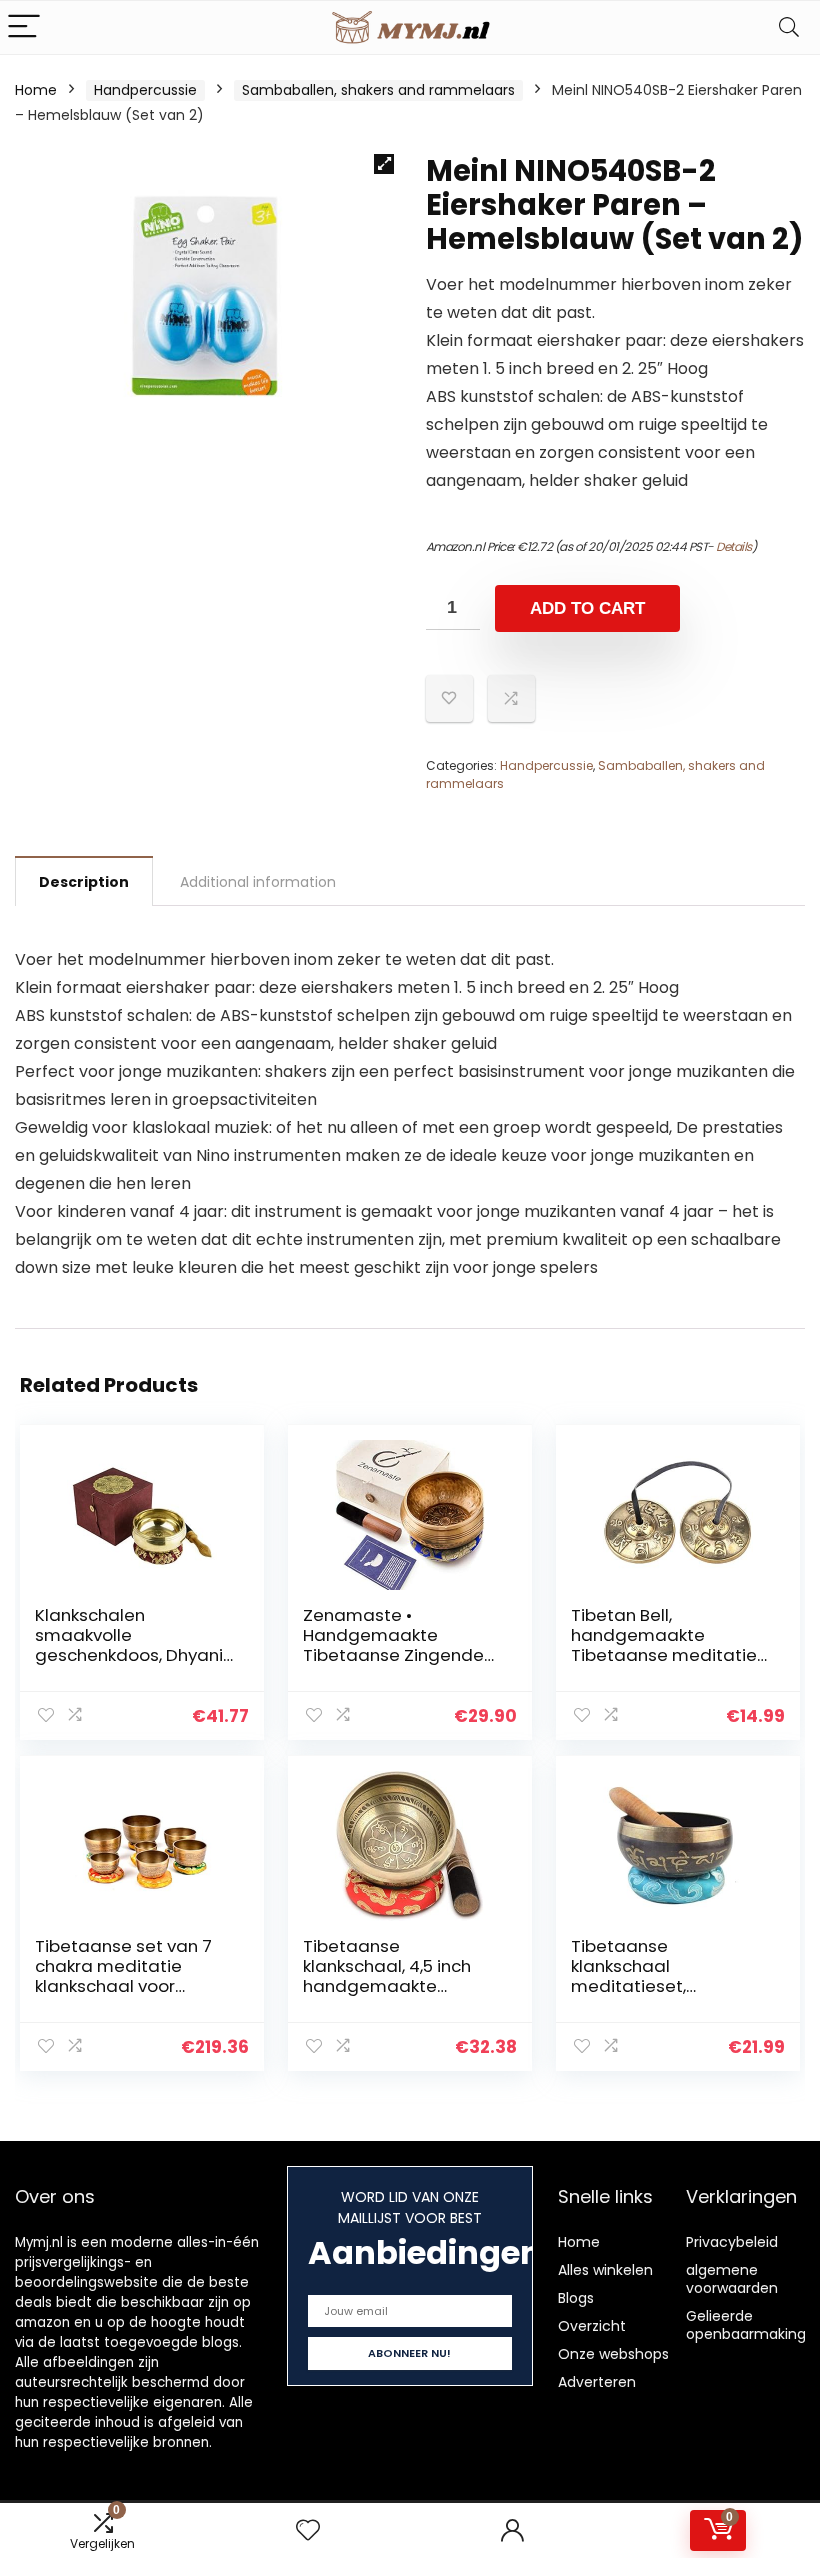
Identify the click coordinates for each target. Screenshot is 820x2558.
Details (734, 546)
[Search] (789, 27)
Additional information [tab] (258, 882)
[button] (384, 164)
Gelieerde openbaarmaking (746, 2325)
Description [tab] (84, 882)
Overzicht (592, 2326)
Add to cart (587, 608)
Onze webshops (613, 2354)
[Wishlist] (308, 2530)
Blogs (576, 2298)
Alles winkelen (605, 2270)
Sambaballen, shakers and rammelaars (378, 90)
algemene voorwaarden (732, 2279)
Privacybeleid (732, 2242)
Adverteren (597, 2382)
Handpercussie (145, 90)
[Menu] (24, 27)
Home (36, 90)
